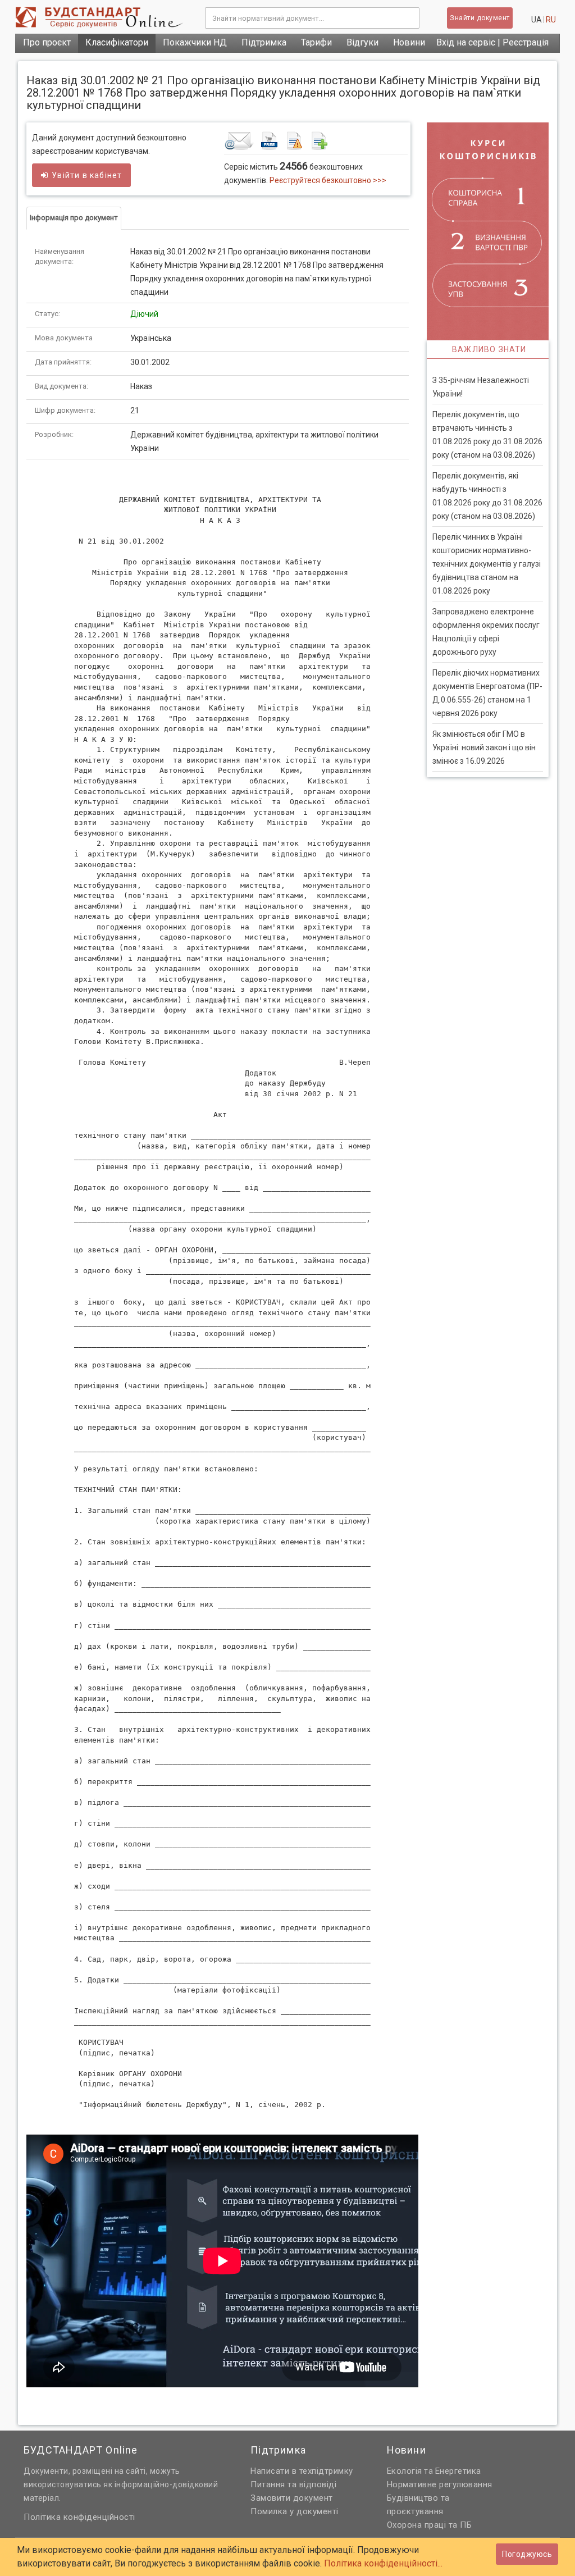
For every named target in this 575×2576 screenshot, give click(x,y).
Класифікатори (117, 42)
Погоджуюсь (527, 2554)
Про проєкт (47, 42)
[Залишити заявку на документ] (316, 140)
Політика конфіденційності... (383, 2563)
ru (551, 20)
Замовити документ (292, 2498)
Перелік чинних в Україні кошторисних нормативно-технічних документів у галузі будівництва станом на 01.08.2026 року (487, 564)
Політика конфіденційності (79, 2517)
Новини (409, 42)
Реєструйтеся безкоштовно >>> (328, 180)
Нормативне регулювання (440, 2484)
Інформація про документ (74, 218)
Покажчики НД (195, 42)
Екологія (405, 2471)
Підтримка (264, 42)
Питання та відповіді (293, 2484)
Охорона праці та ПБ (430, 2525)
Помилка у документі (295, 2511)
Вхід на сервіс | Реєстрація (492, 42)
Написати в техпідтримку (302, 2471)
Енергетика (458, 2471)
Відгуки (362, 42)
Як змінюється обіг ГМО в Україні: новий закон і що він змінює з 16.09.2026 (484, 747)
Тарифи (316, 42)
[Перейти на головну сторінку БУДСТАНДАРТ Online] (102, 17)
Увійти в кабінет (87, 175)
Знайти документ (480, 18)
